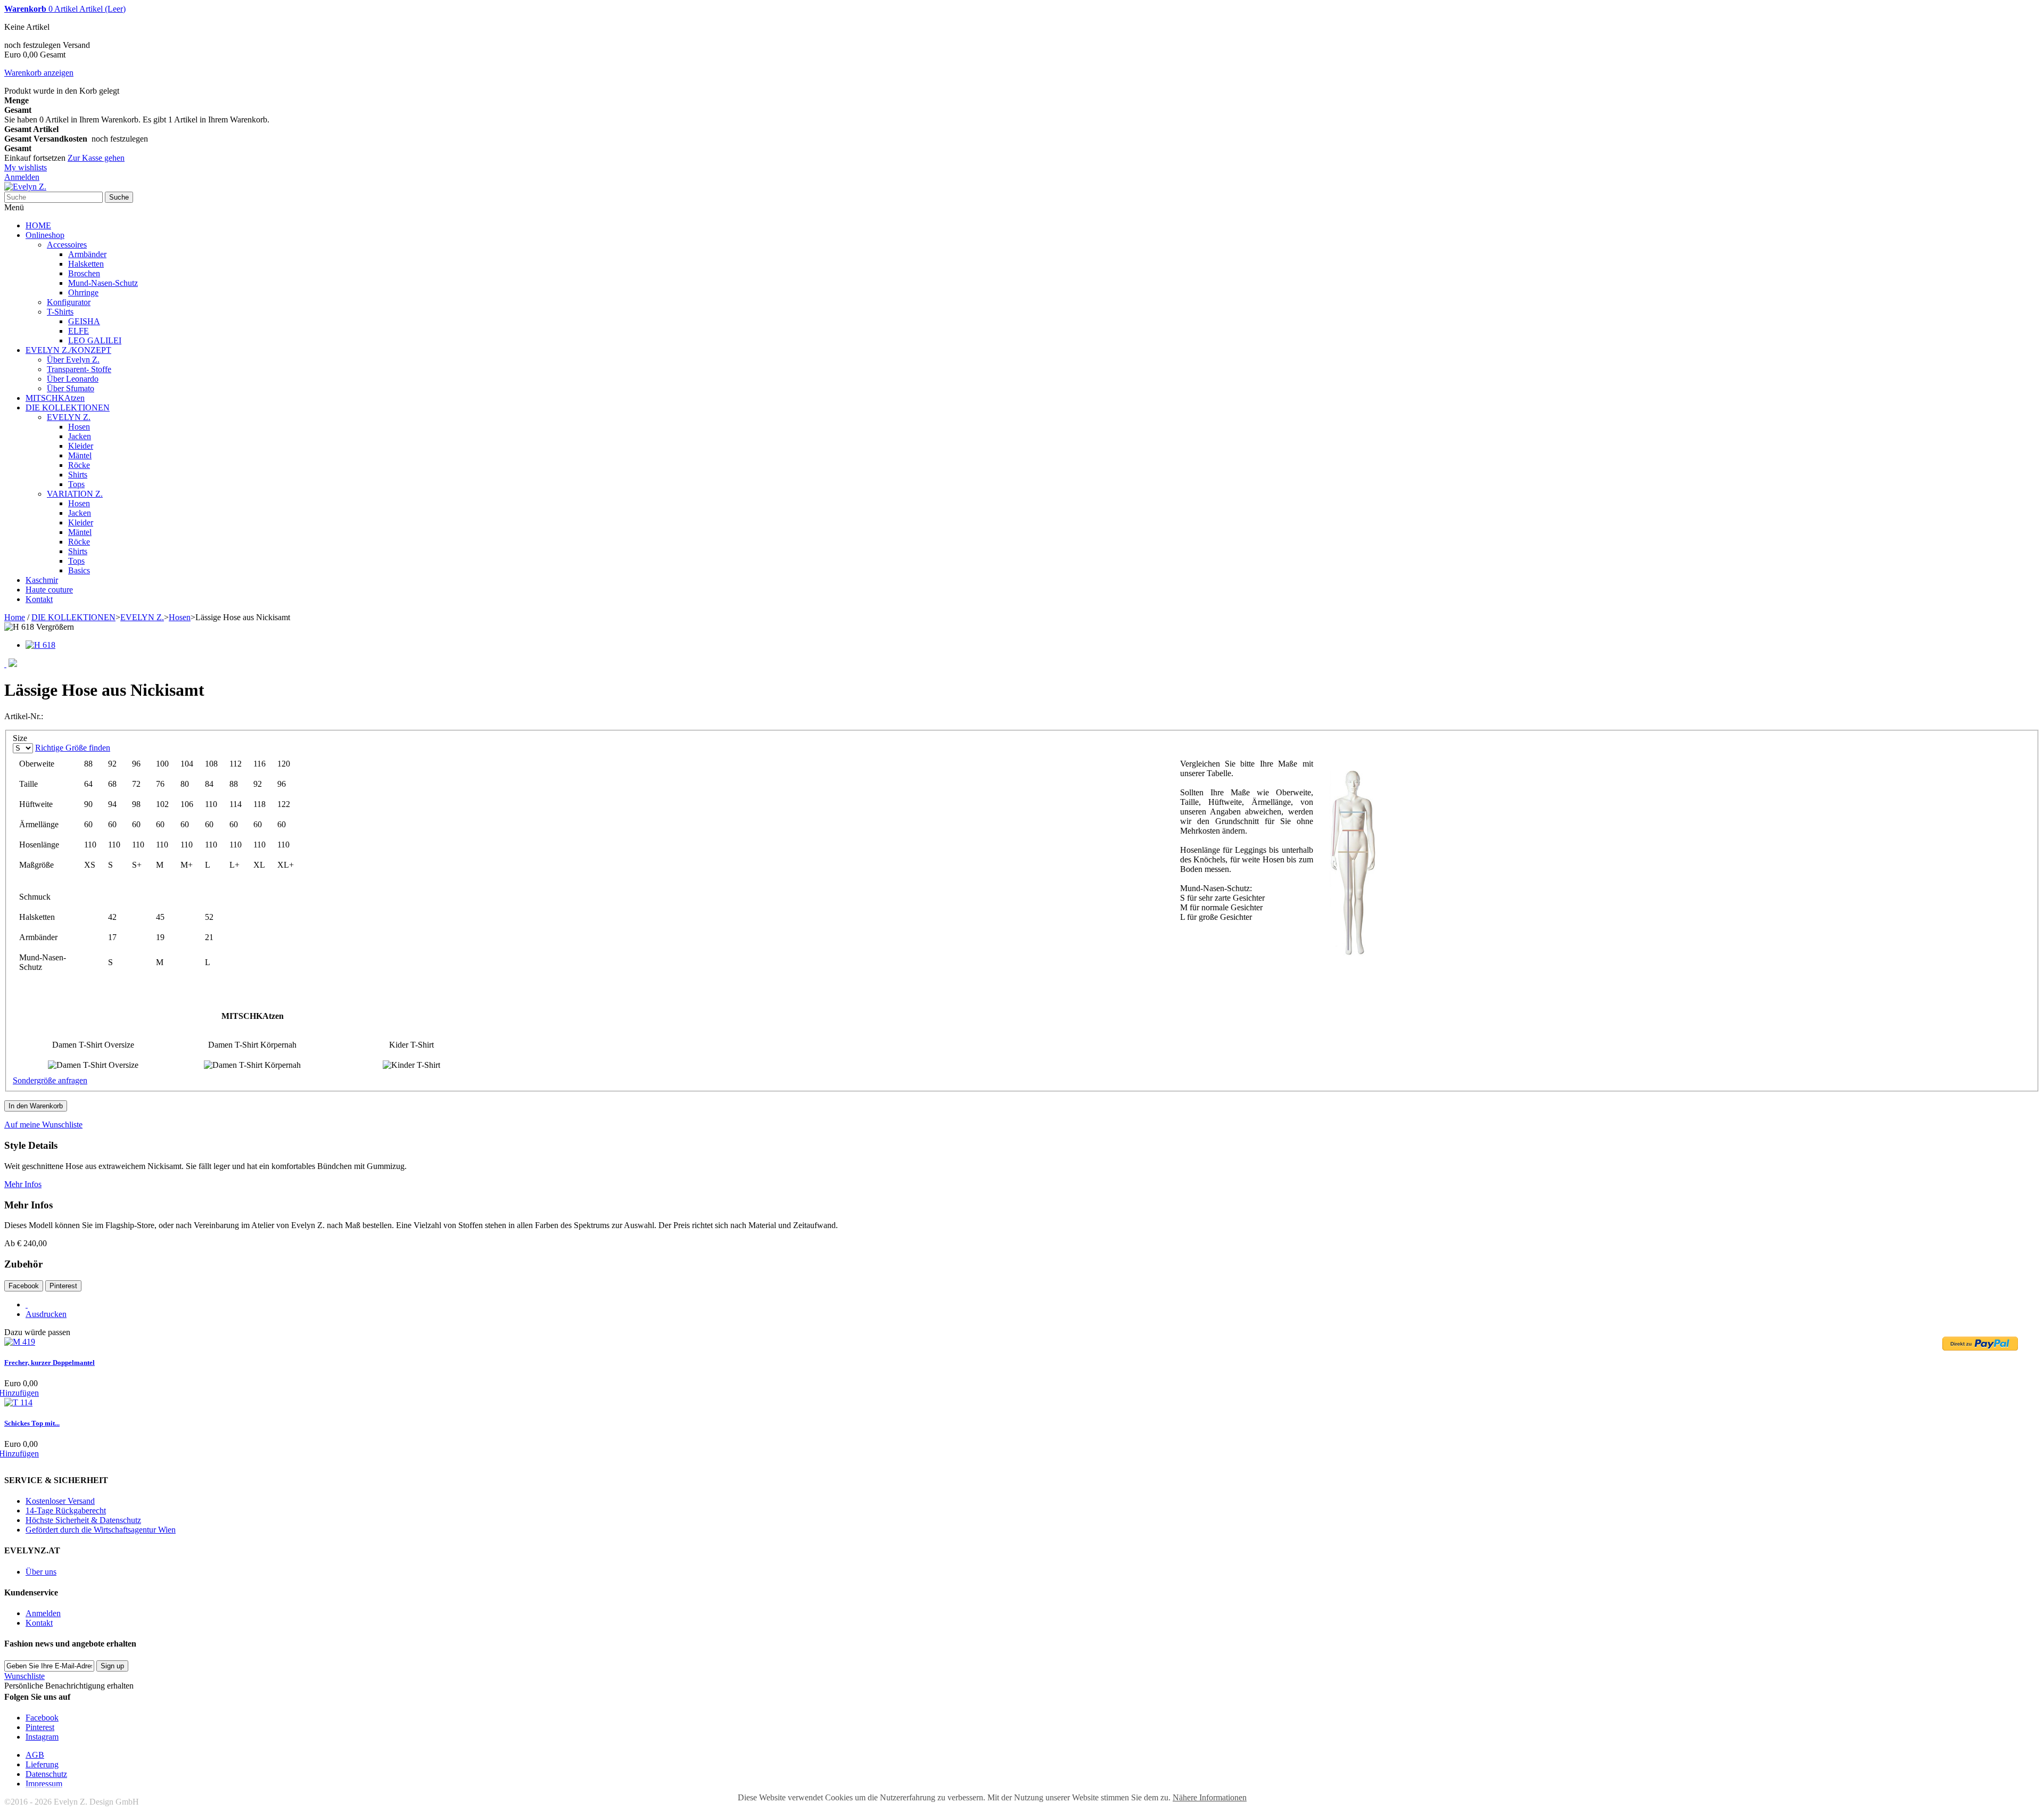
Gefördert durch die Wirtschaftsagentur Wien (101, 1530)
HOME (38, 225)
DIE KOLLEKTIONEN (68, 408)
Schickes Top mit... (32, 1423)
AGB (35, 1755)
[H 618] (40, 645)
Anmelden (22, 177)
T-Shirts (60, 312)
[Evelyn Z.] (25, 187)
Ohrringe (83, 293)
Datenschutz (46, 1774)
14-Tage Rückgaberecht (66, 1510)
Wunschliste (24, 1676)
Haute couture (49, 590)
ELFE (79, 331)
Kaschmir (42, 580)
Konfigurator (69, 302)
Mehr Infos (23, 1184)
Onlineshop (45, 235)
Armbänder (87, 254)
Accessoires (67, 245)
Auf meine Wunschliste (43, 1125)
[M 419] (20, 1342)
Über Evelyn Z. (73, 360)
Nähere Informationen (1210, 1797)
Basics (79, 570)
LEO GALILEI (95, 340)
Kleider (81, 446)
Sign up (112, 1666)
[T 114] (18, 1402)
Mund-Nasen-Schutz (103, 283)
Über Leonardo (73, 379)
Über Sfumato (71, 388)
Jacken (80, 436)
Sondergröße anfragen (50, 1080)
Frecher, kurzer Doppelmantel (50, 1363)
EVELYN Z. (69, 417)
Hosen (79, 427)
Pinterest (63, 1286)
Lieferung (42, 1764)
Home (15, 617)
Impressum (44, 1784)
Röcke (79, 465)
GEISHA (84, 321)
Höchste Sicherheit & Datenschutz (83, 1520)
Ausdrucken (46, 1314)
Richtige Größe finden (73, 748)
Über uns (41, 1572)
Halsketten (86, 264)
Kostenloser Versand (60, 1501)
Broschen (84, 273)
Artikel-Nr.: (24, 716)
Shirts (78, 475)
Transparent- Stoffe (79, 369)
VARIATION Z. (75, 494)
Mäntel (80, 455)
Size (21, 738)
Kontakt (39, 599)
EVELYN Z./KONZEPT (68, 350)
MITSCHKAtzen (55, 398)
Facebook (24, 1286)
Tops (76, 484)
